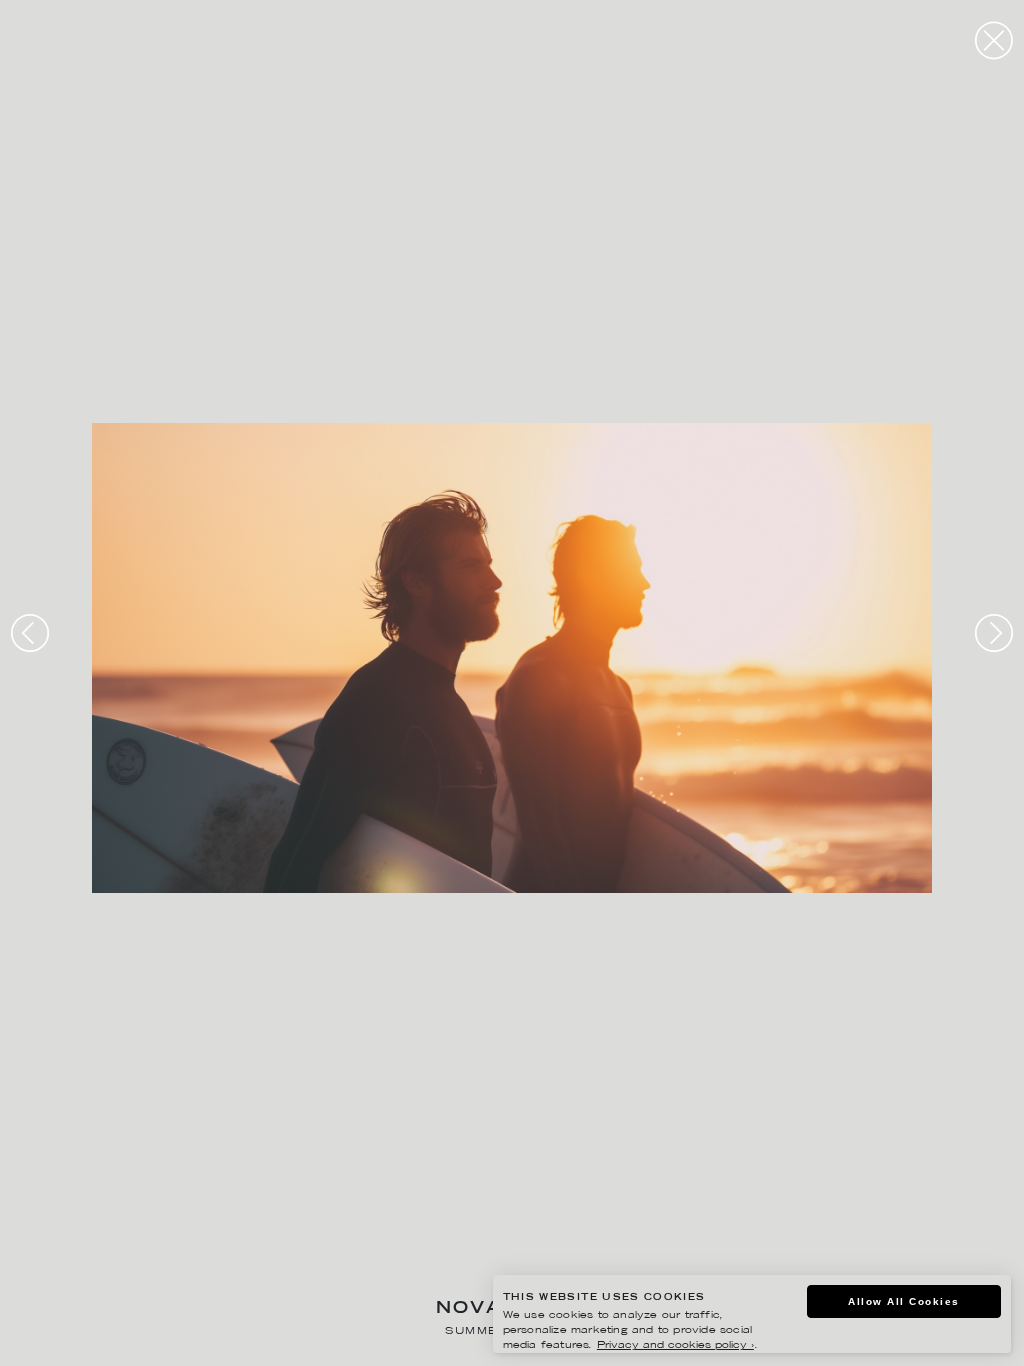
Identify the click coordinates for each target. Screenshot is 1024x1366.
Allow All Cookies (904, 1301)
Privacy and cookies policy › (675, 1345)
